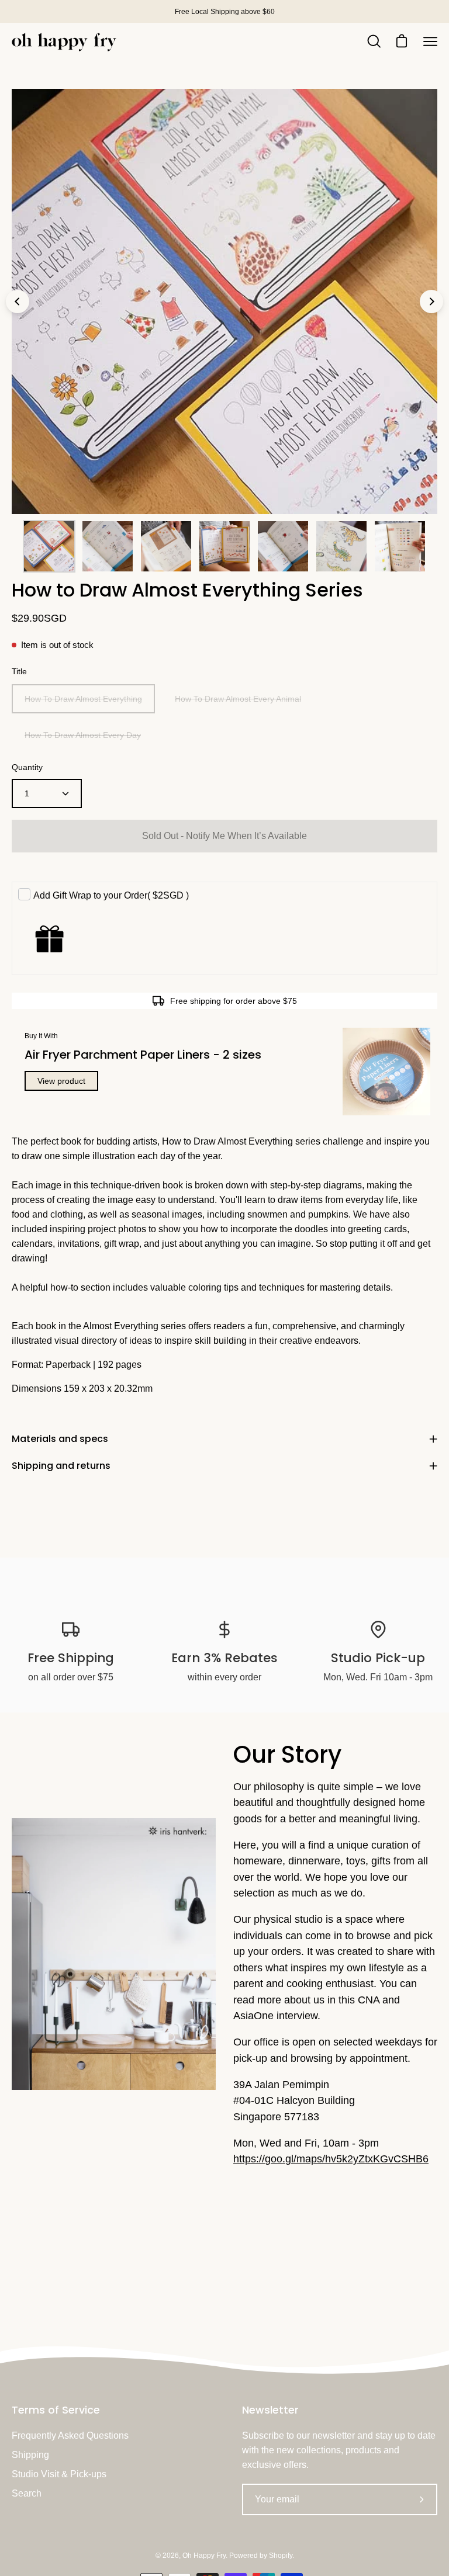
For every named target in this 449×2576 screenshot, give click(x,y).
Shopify (281, 2556)
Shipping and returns (61, 1466)
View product (61, 1081)
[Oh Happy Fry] (64, 42)
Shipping (30, 2455)
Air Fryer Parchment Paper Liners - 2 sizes (143, 1055)
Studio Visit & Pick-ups (59, 2474)
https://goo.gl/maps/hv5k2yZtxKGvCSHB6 (331, 2159)
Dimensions (37, 1388)
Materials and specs (60, 1439)
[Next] (431, 301)
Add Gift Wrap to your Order (111, 895)
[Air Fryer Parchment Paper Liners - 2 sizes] (386, 1072)
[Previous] (18, 301)
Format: (27, 1365)
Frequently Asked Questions (70, 2435)
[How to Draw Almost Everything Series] (49, 546)
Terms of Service (56, 2410)
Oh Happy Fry (204, 2556)
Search (27, 2493)
